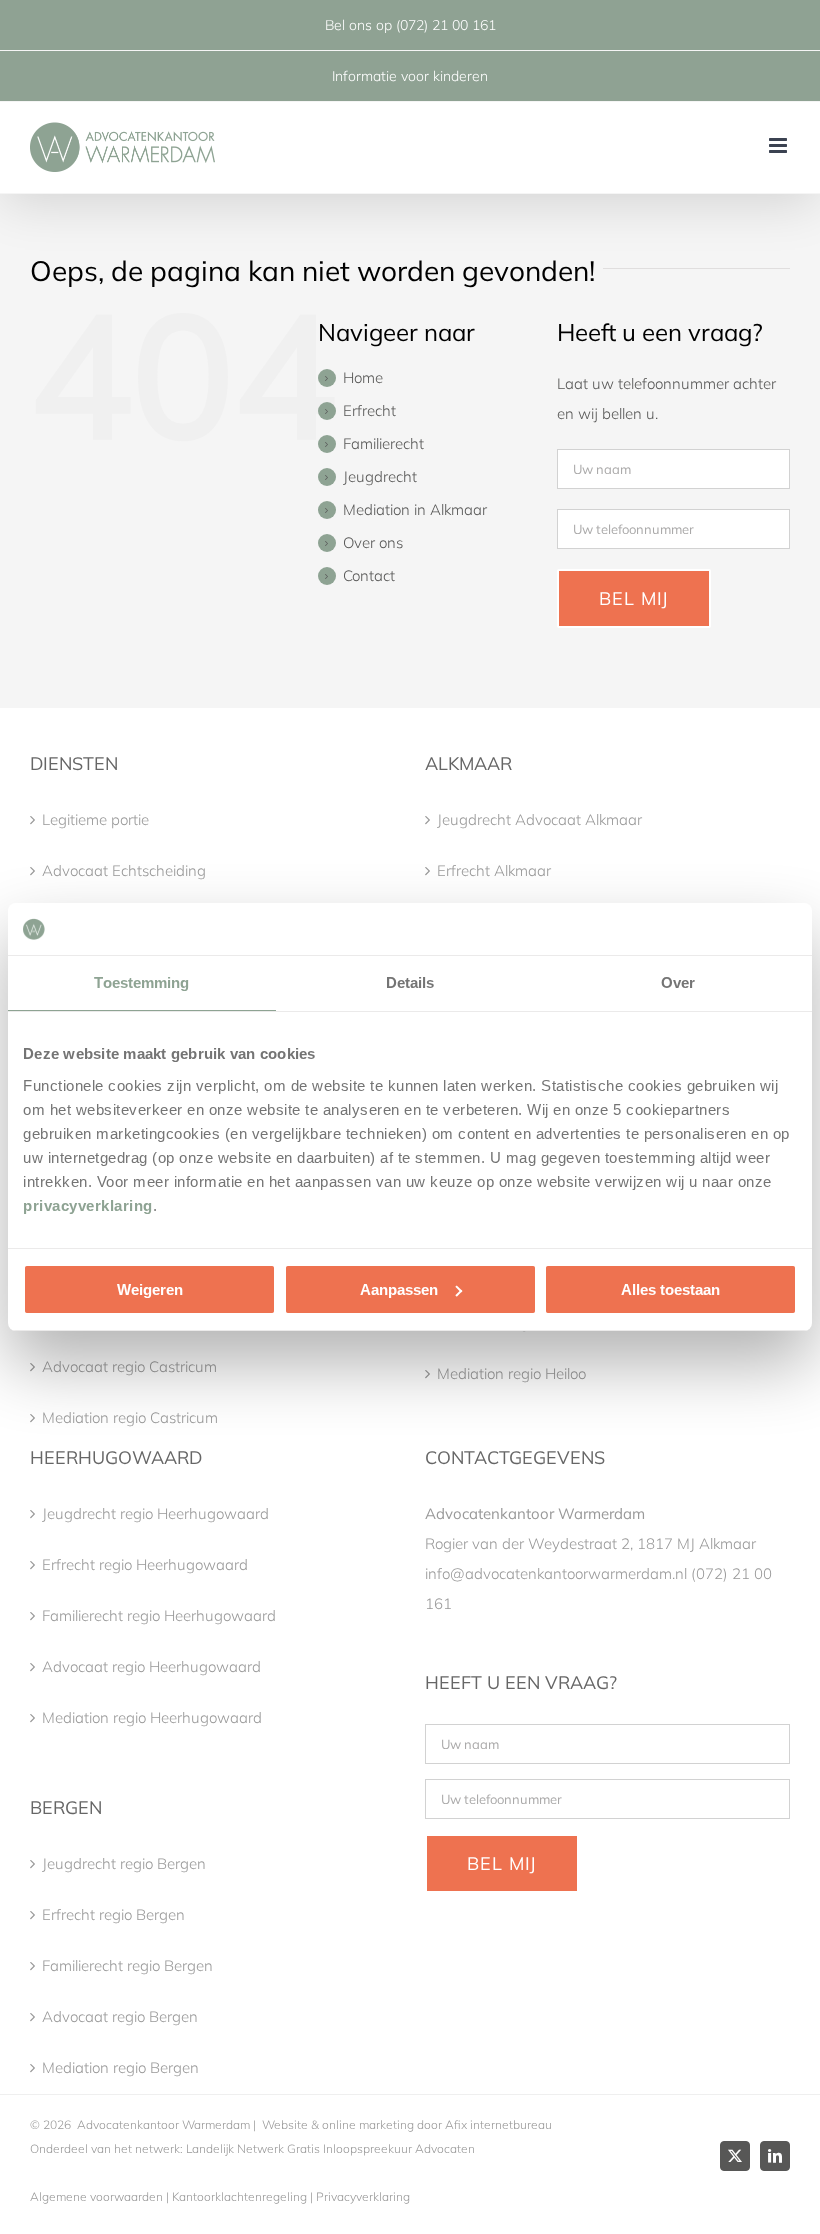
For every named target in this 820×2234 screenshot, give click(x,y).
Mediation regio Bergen (120, 2067)
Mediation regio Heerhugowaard (152, 1717)
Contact (369, 575)
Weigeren (150, 1289)
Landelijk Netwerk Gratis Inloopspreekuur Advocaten (329, 2148)
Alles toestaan (670, 1289)
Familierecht (383, 443)
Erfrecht (369, 410)
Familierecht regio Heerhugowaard (159, 1615)
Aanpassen (399, 1289)
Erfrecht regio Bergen (113, 1914)
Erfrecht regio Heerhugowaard (145, 1564)
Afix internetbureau (498, 2124)
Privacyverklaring (363, 2196)
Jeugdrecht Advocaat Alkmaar (539, 819)
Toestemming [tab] (141, 982)
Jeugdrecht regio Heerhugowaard (155, 1513)
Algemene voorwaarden (96, 2196)
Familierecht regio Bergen (127, 1965)
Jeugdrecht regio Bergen (124, 1863)
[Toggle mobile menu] (779, 145)
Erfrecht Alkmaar (494, 870)
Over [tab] (678, 982)
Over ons (373, 542)
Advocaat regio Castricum (129, 1366)
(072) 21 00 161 (446, 25)
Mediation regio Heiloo (511, 1373)
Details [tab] (410, 982)
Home (363, 377)
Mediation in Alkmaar (415, 509)
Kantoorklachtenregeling (239, 2196)
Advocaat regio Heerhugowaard (151, 1666)
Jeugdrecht (380, 476)
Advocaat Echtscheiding (124, 870)
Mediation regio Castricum (130, 1417)
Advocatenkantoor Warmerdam (163, 2124)
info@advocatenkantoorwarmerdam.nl (556, 1573)
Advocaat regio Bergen (120, 2016)
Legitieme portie (95, 819)
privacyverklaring (88, 1205)
